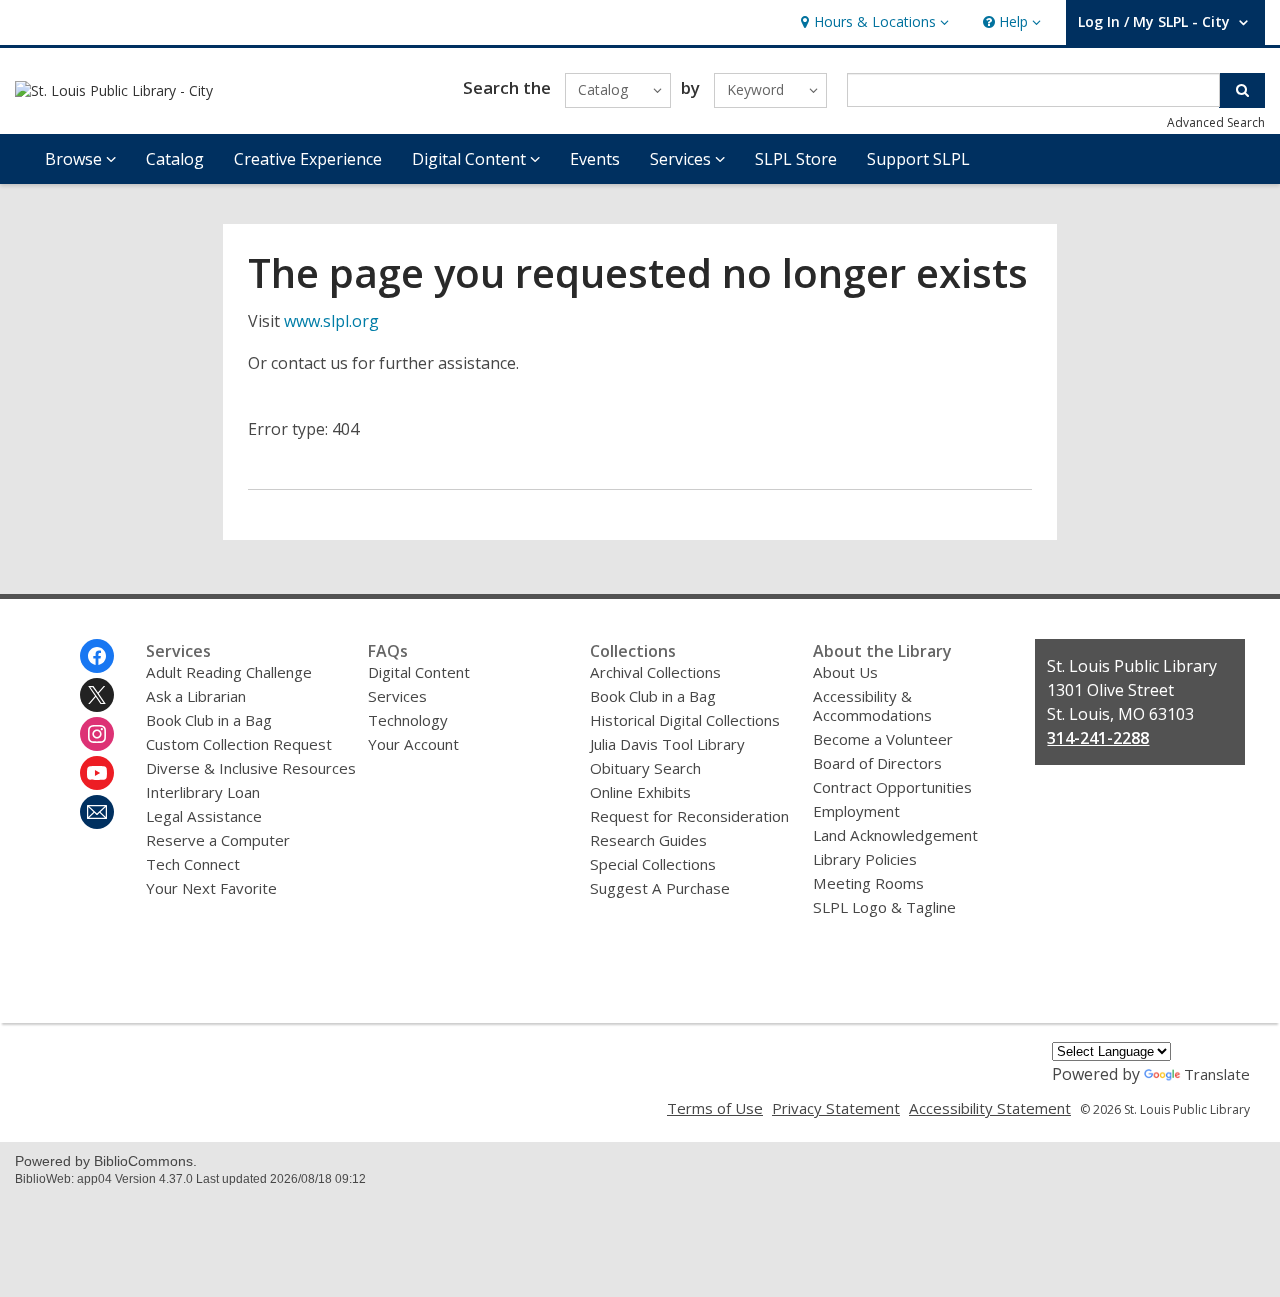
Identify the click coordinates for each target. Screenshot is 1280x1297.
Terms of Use (715, 1108)
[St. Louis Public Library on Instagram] (97, 734)
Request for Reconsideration (689, 816)
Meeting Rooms (868, 883)
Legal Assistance (204, 816)
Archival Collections (655, 672)
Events (595, 159)
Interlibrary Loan (203, 792)
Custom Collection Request (239, 744)
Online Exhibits (640, 792)
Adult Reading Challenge (229, 672)
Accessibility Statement (990, 1108)
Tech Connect (193, 864)
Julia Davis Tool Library (667, 744)
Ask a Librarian (196, 696)
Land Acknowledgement (895, 835)
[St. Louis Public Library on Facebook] (97, 656)
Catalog (175, 159)
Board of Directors (877, 763)
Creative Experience (308, 159)
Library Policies (865, 859)
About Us (845, 672)
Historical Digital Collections (685, 720)
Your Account (413, 744)
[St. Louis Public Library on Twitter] (97, 695)
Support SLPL (918, 159)
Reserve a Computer (218, 840)
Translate (1217, 1074)
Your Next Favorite (211, 888)
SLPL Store (796, 159)
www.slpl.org (331, 321)
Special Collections (653, 864)
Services (397, 696)
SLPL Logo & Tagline (884, 907)
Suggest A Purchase (660, 888)
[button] (872, 22)
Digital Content (419, 672)
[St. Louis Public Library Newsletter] (97, 812)
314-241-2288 (1098, 738)
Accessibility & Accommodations (872, 705)
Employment (856, 811)
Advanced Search (1216, 122)
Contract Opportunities (892, 787)
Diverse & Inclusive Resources (251, 768)
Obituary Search (645, 768)
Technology (408, 720)
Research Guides (648, 840)
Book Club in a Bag (209, 720)
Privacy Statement (836, 1108)
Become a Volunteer (883, 739)
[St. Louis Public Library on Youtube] (97, 773)
